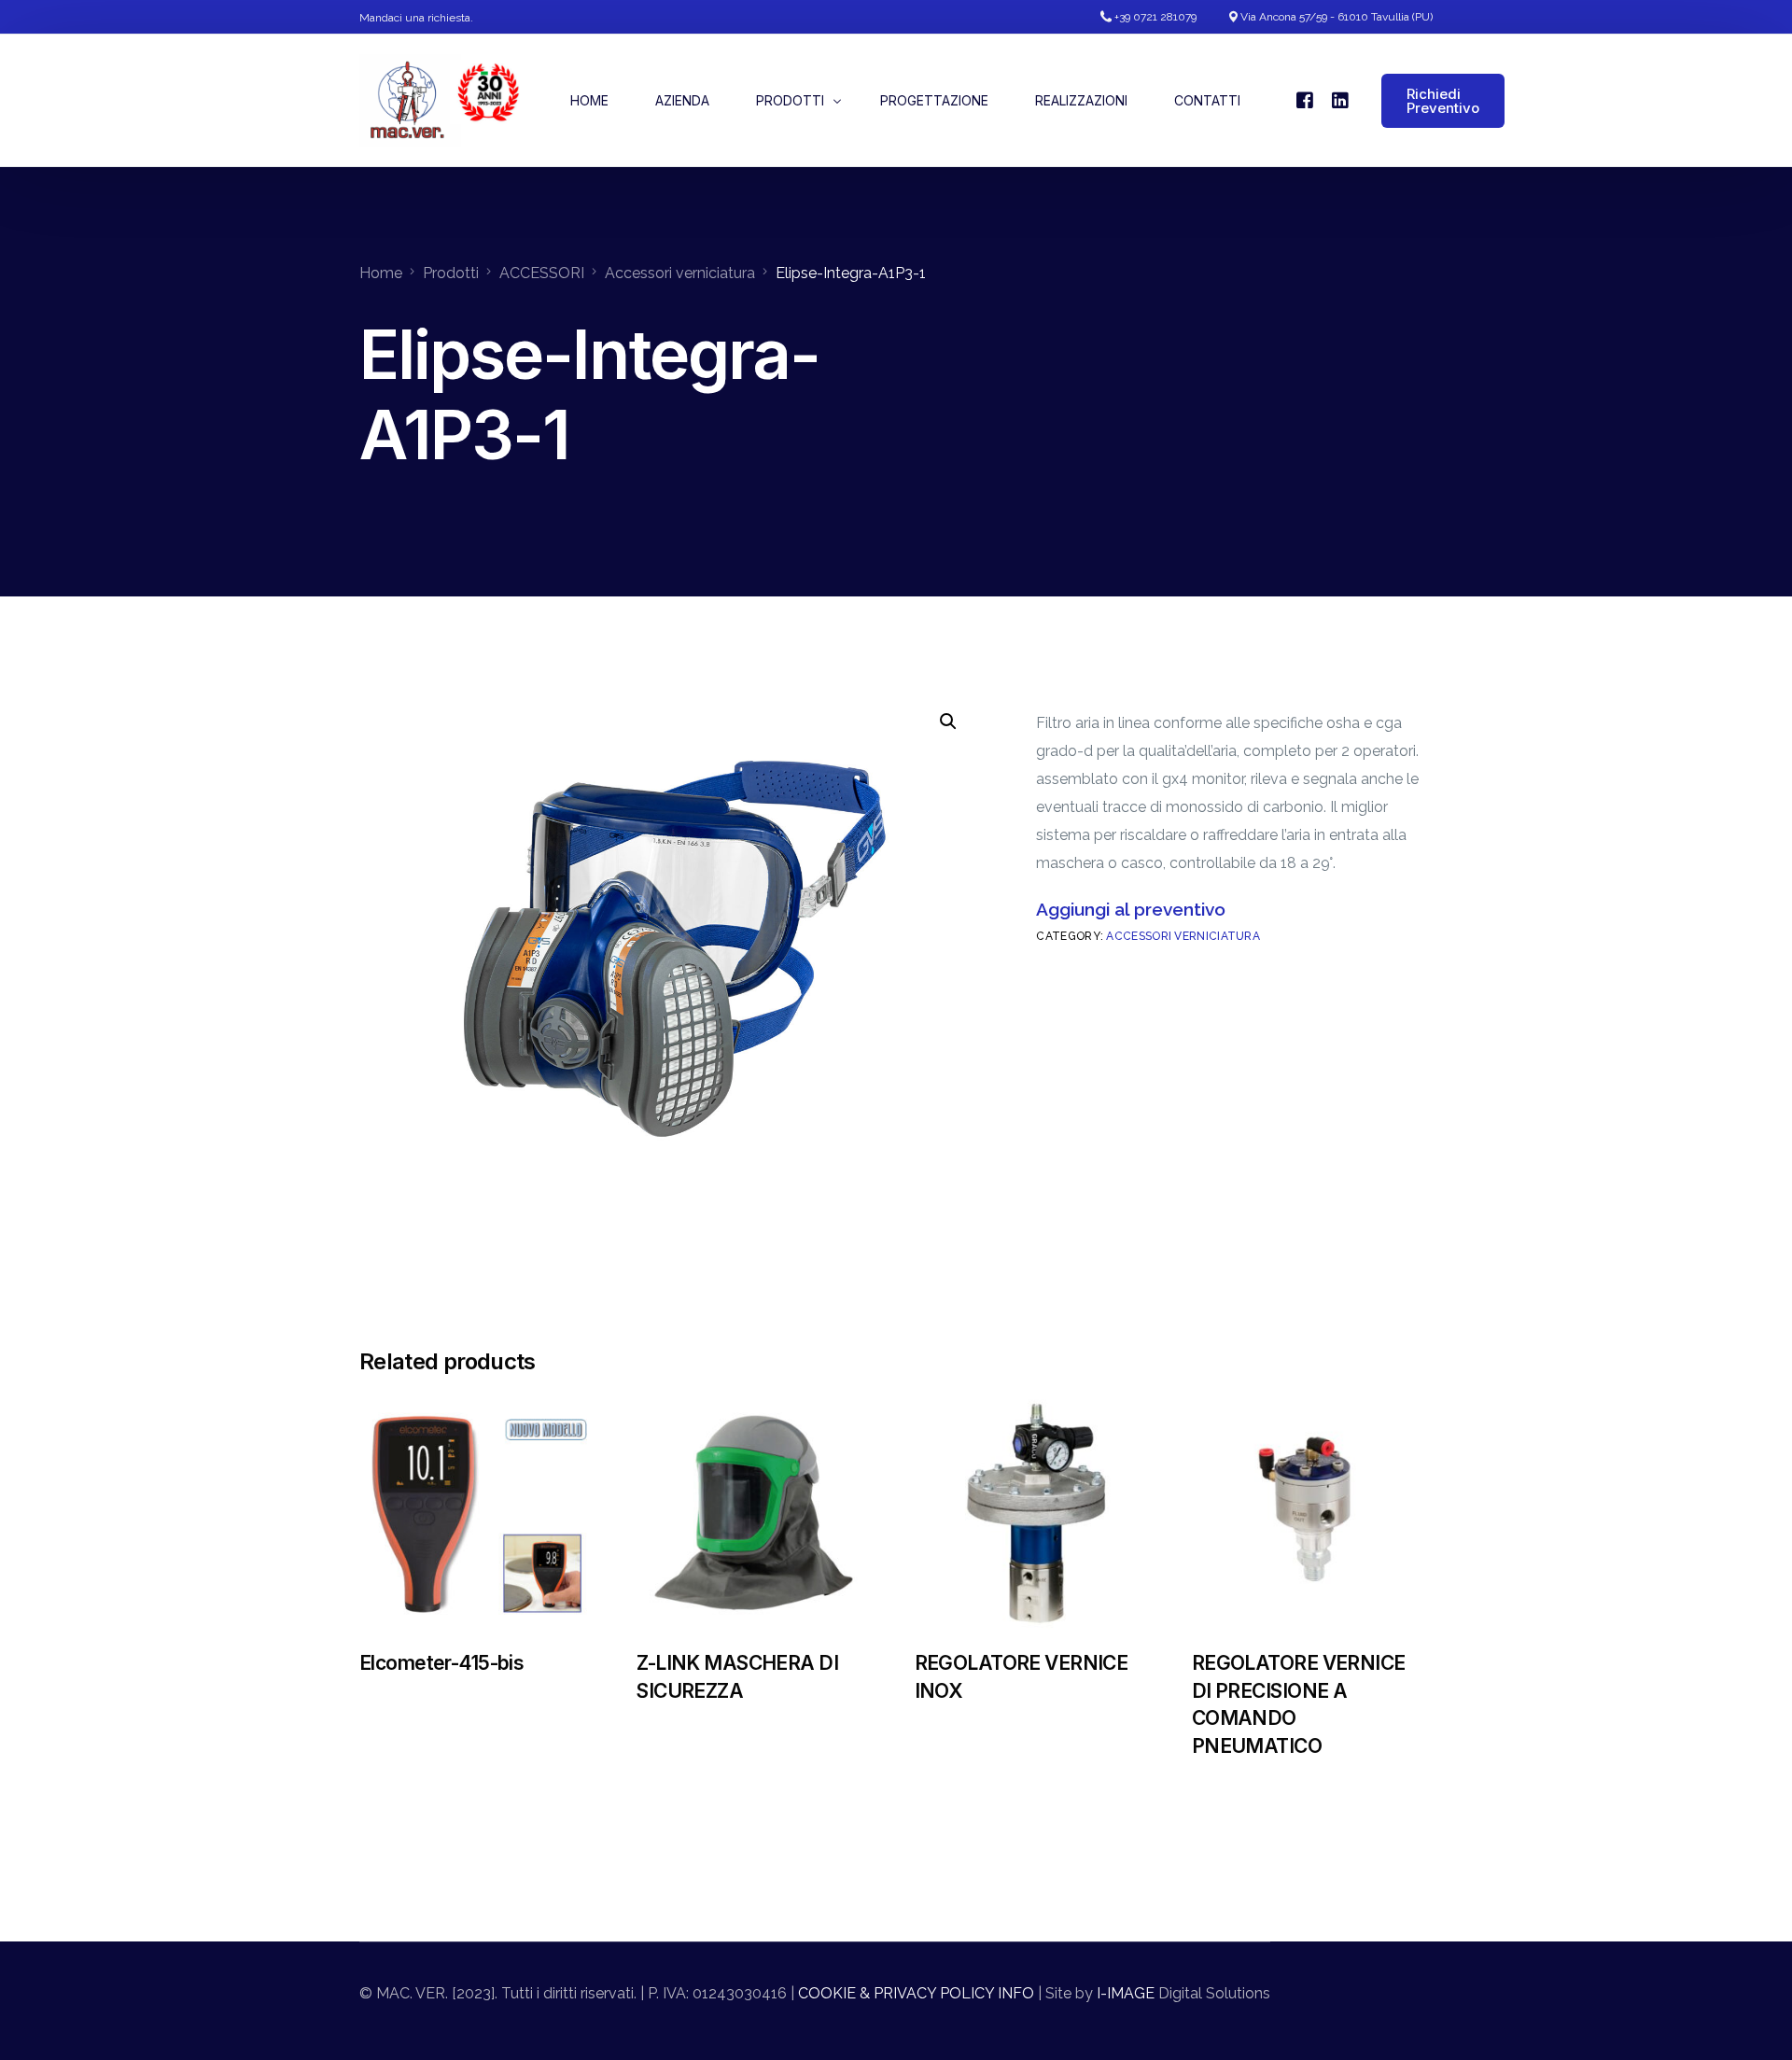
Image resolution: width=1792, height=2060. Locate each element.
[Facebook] (1305, 99)
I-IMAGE (1124, 1993)
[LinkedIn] (1340, 99)
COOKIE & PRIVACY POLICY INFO (916, 1993)
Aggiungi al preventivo (1131, 909)
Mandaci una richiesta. (416, 18)
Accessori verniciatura (1183, 936)
